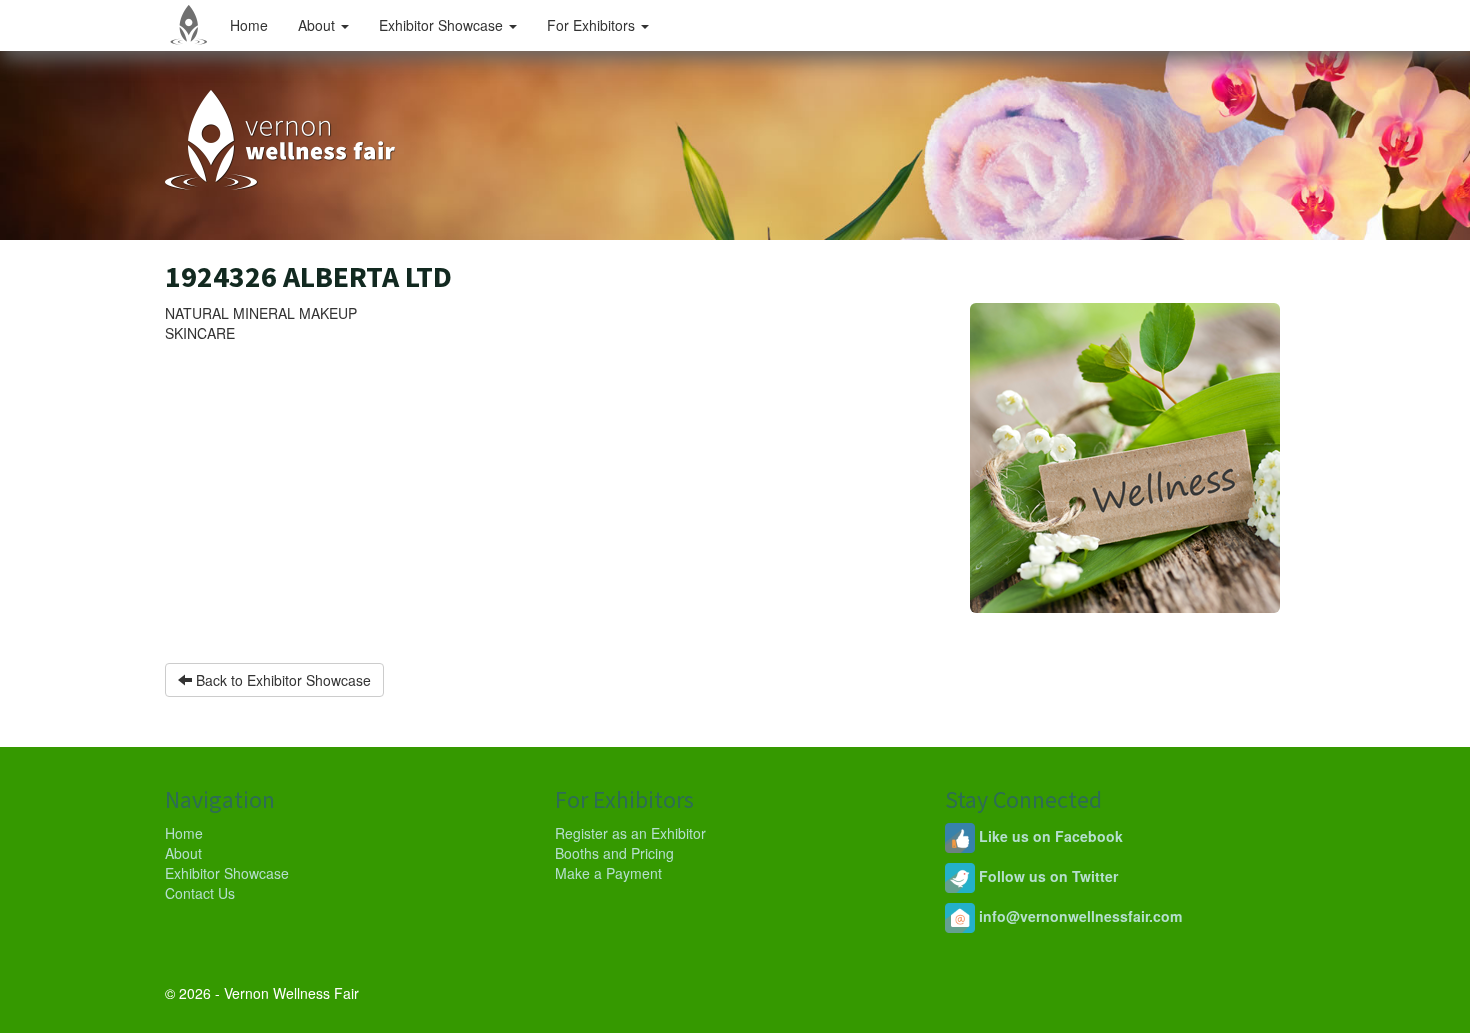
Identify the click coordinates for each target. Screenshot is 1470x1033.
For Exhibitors (593, 25)
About (318, 25)
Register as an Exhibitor (630, 833)
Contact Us (200, 893)
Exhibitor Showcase (443, 25)
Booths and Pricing (614, 853)
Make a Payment (608, 873)
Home (249, 25)
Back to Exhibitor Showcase (281, 680)
